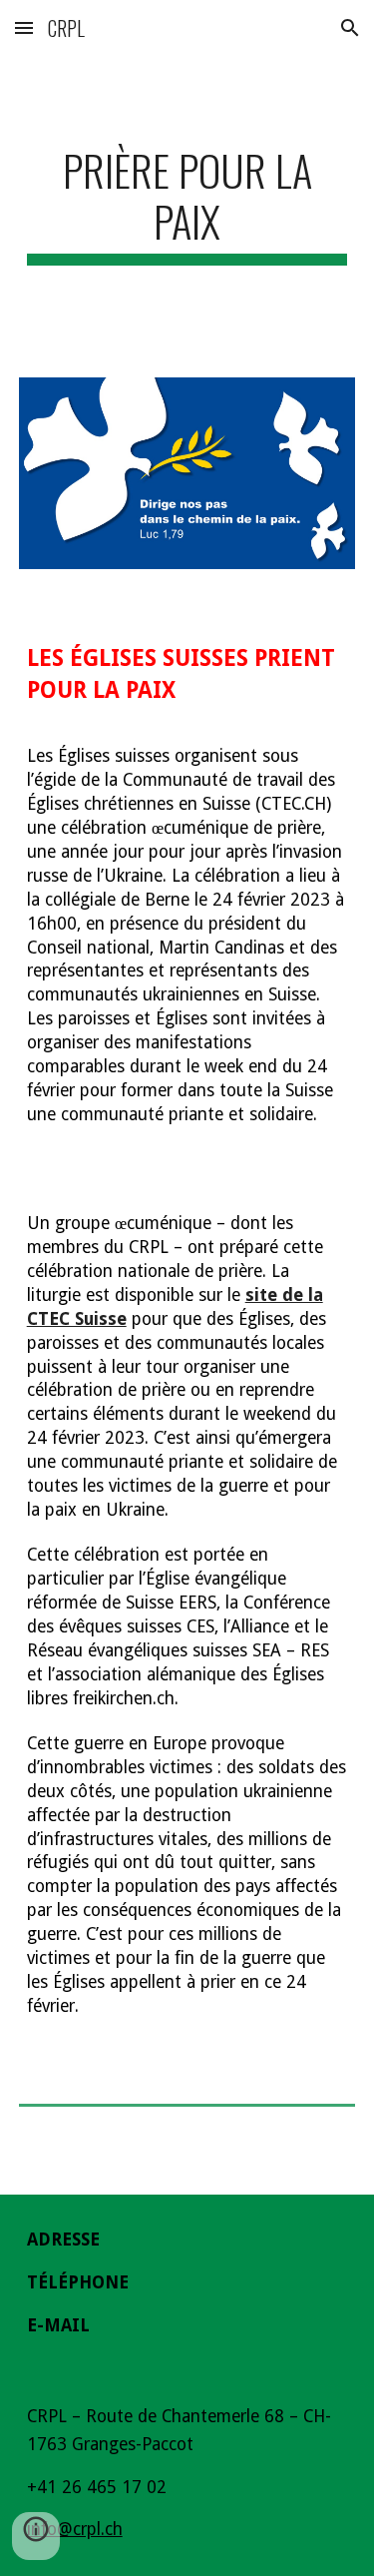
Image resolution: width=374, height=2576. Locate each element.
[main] (187, 205)
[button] (24, 27)
